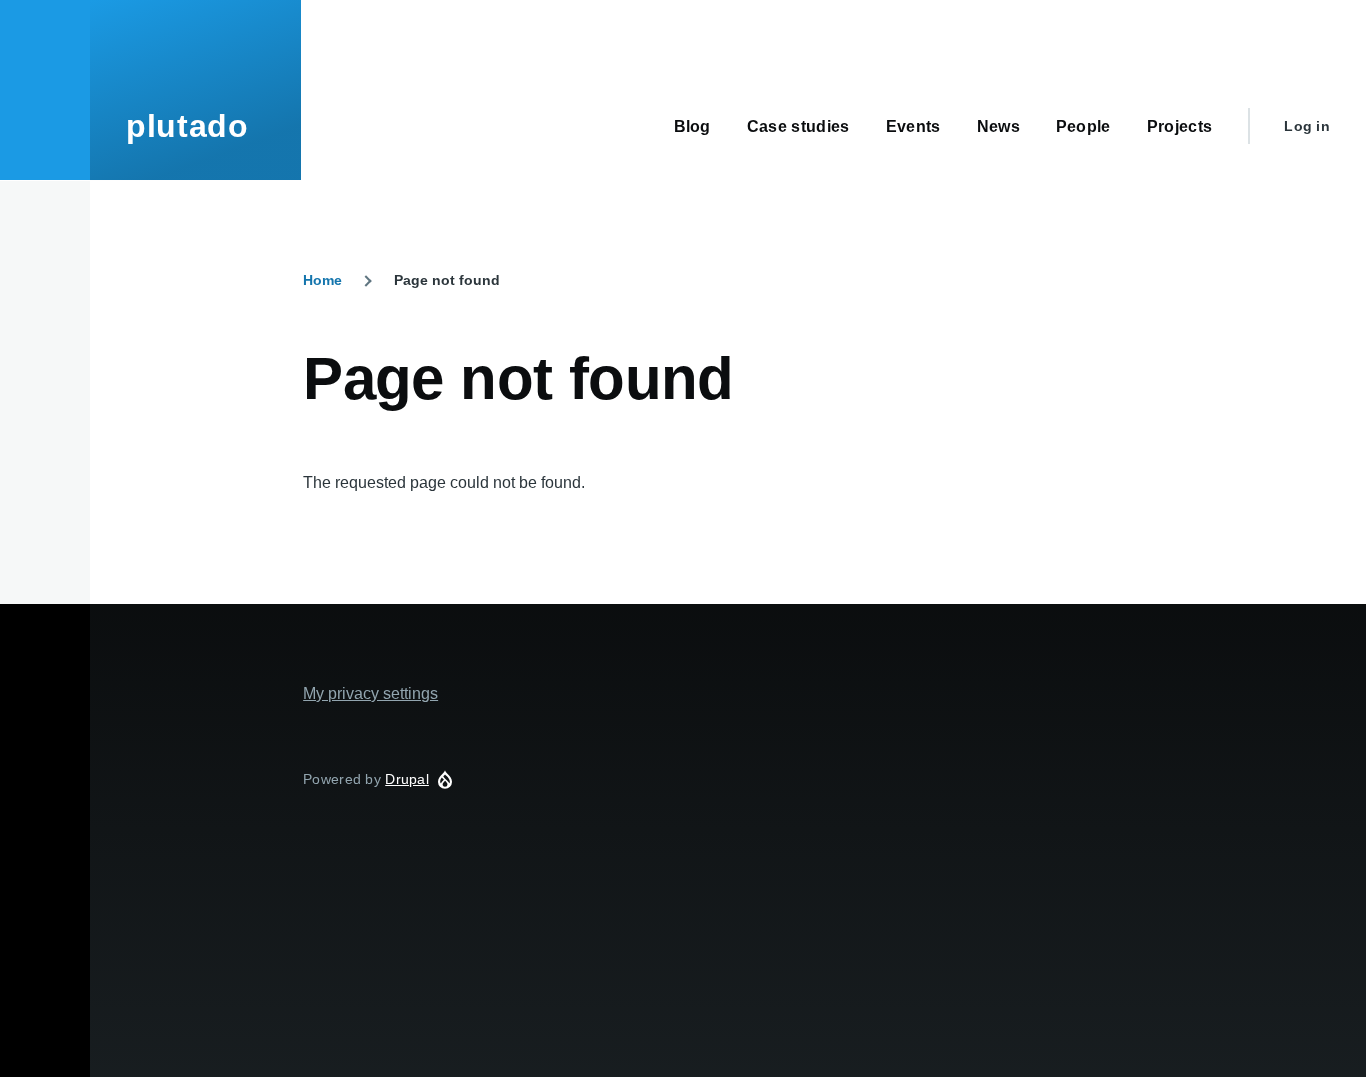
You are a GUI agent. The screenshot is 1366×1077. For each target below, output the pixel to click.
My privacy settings (370, 693)
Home (322, 280)
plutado (187, 126)
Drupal (407, 779)
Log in (1307, 126)
